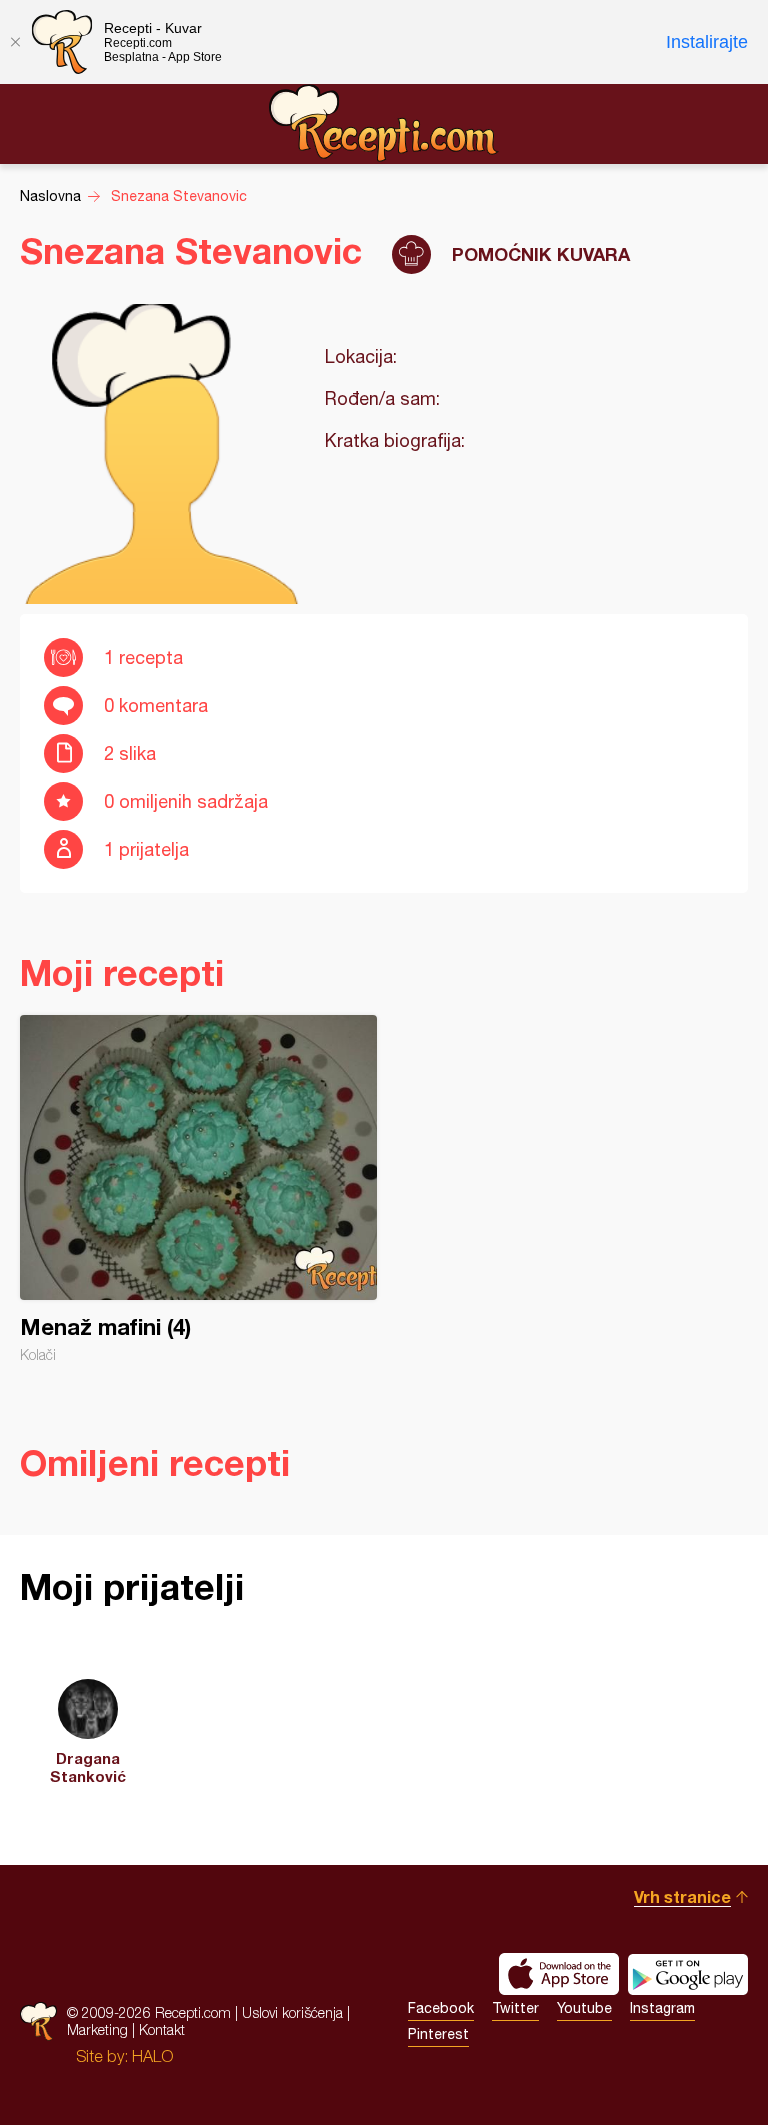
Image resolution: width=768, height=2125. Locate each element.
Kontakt (162, 2029)
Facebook (441, 2008)
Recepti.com (384, 123)
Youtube (584, 2008)
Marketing (97, 2029)
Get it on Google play (688, 1974)
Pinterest (438, 2034)
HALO (152, 2056)
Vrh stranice (682, 1896)
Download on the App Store (559, 1974)
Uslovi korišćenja (292, 2012)
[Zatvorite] (15, 42)
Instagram (662, 2008)
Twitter (515, 2008)
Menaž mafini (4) (198, 1189)
